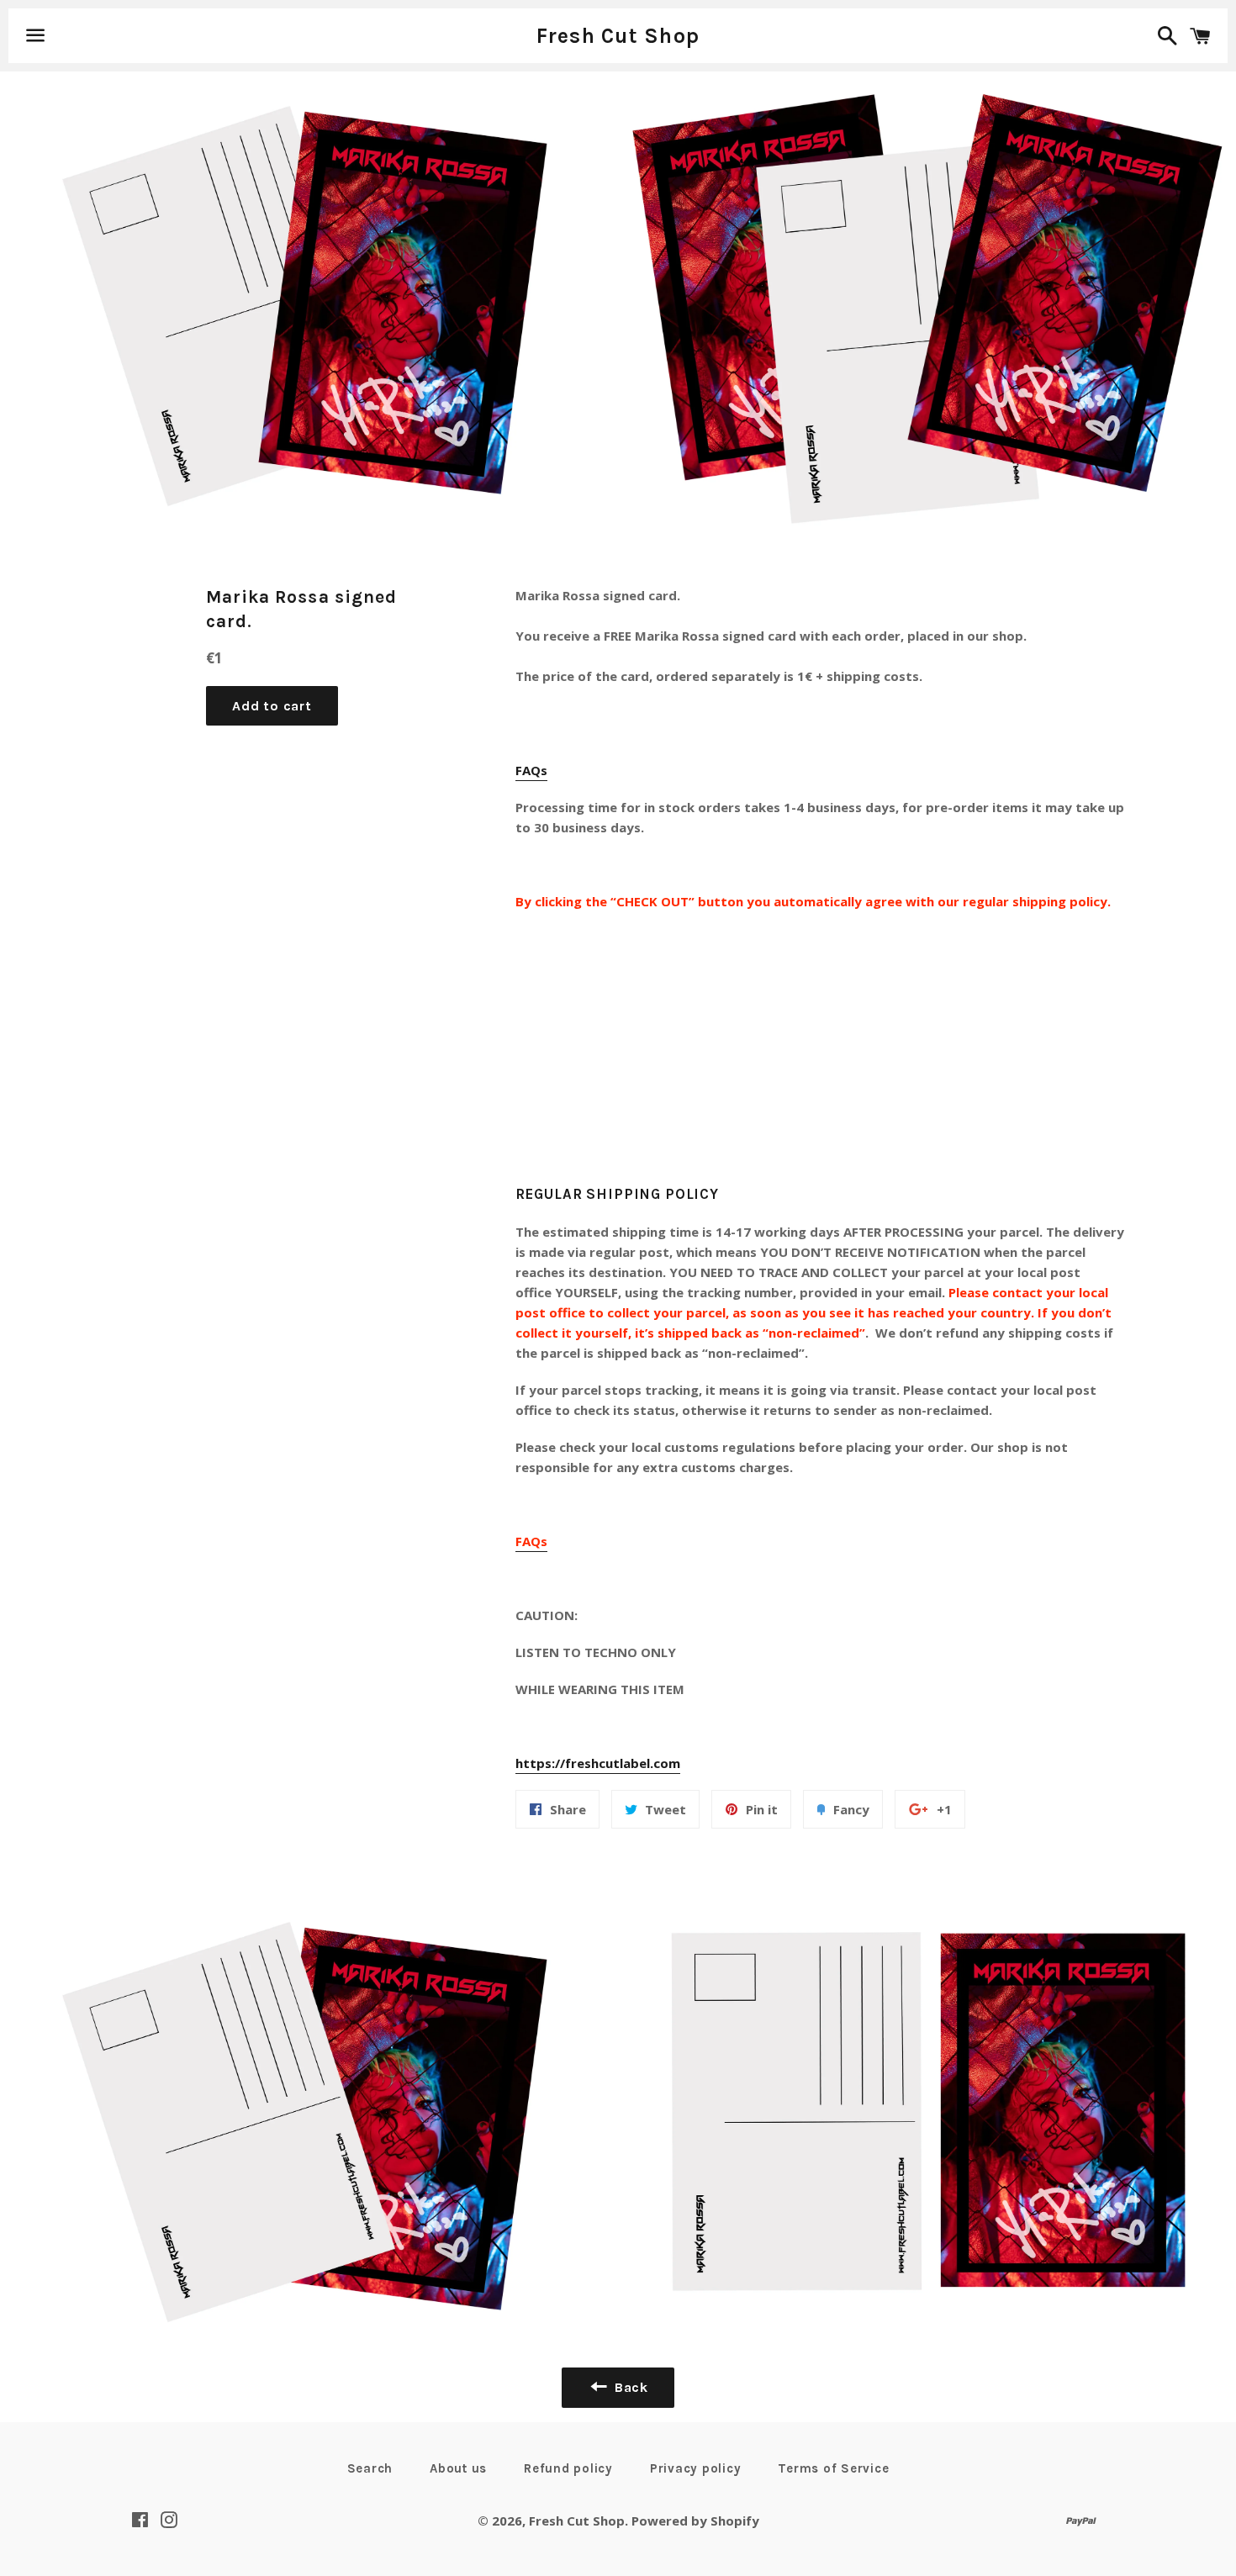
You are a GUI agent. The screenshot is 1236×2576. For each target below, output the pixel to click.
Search (370, 2468)
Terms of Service (833, 2468)
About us (458, 2468)
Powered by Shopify (695, 2521)
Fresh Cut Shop (618, 36)
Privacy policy (696, 2468)
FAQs (531, 770)
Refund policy (568, 2468)
